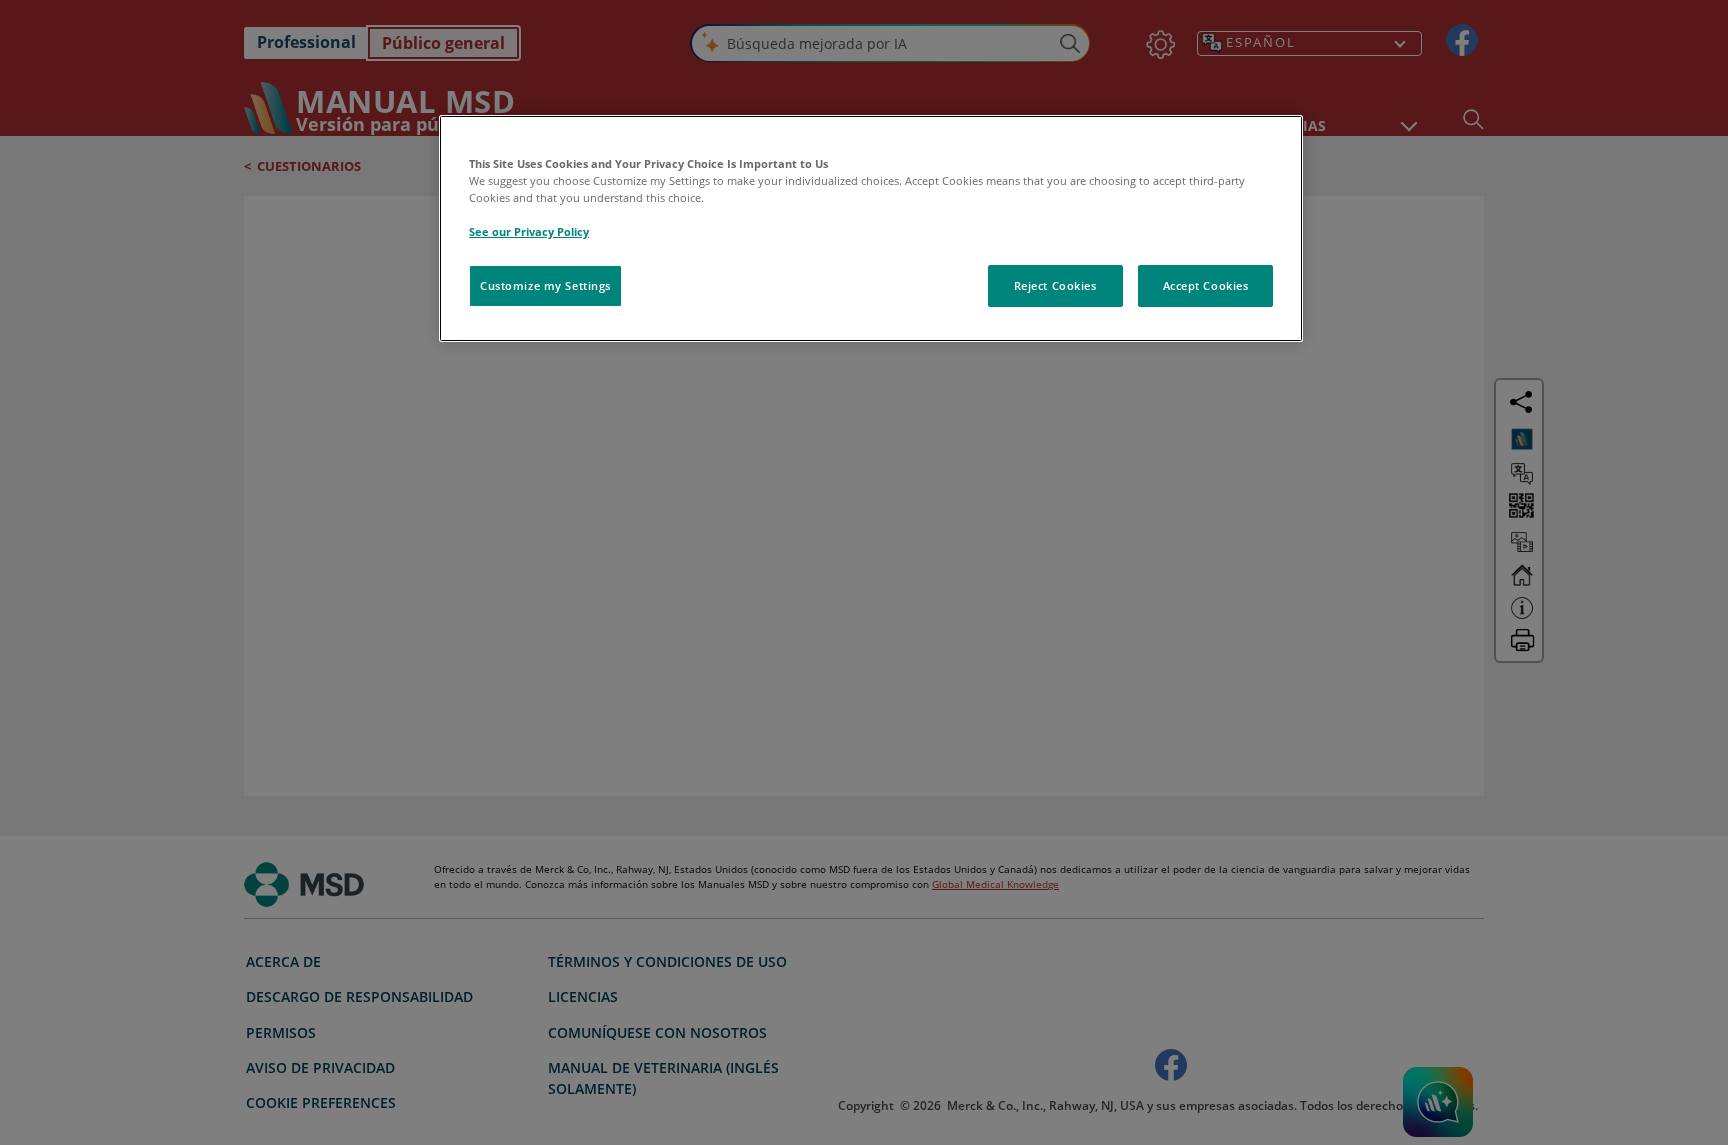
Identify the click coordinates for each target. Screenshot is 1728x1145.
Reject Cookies (1055, 285)
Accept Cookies (1206, 285)
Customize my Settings (545, 285)
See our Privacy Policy (529, 231)
